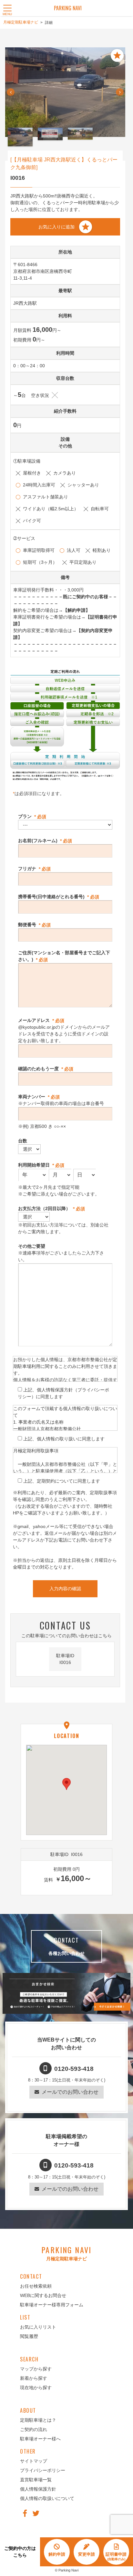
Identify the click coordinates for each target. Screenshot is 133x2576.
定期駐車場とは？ (38, 2420)
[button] (66, 1784)
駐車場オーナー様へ (40, 2439)
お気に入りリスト (38, 2327)
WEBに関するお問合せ (43, 2295)
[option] (65, 92)
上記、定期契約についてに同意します (62, 1481)
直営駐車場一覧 (36, 2480)
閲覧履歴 (29, 2336)
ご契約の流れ (34, 2429)
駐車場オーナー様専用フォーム (52, 2305)
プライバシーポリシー (43, 2470)
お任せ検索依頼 (36, 2286)
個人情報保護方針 (38, 2489)
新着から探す (34, 2378)
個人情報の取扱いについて (47, 2498)
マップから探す (36, 2369)
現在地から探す (36, 2388)
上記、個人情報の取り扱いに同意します (64, 1439)
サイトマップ (34, 2461)
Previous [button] (11, 95)
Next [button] (120, 95)
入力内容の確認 (65, 1589)
